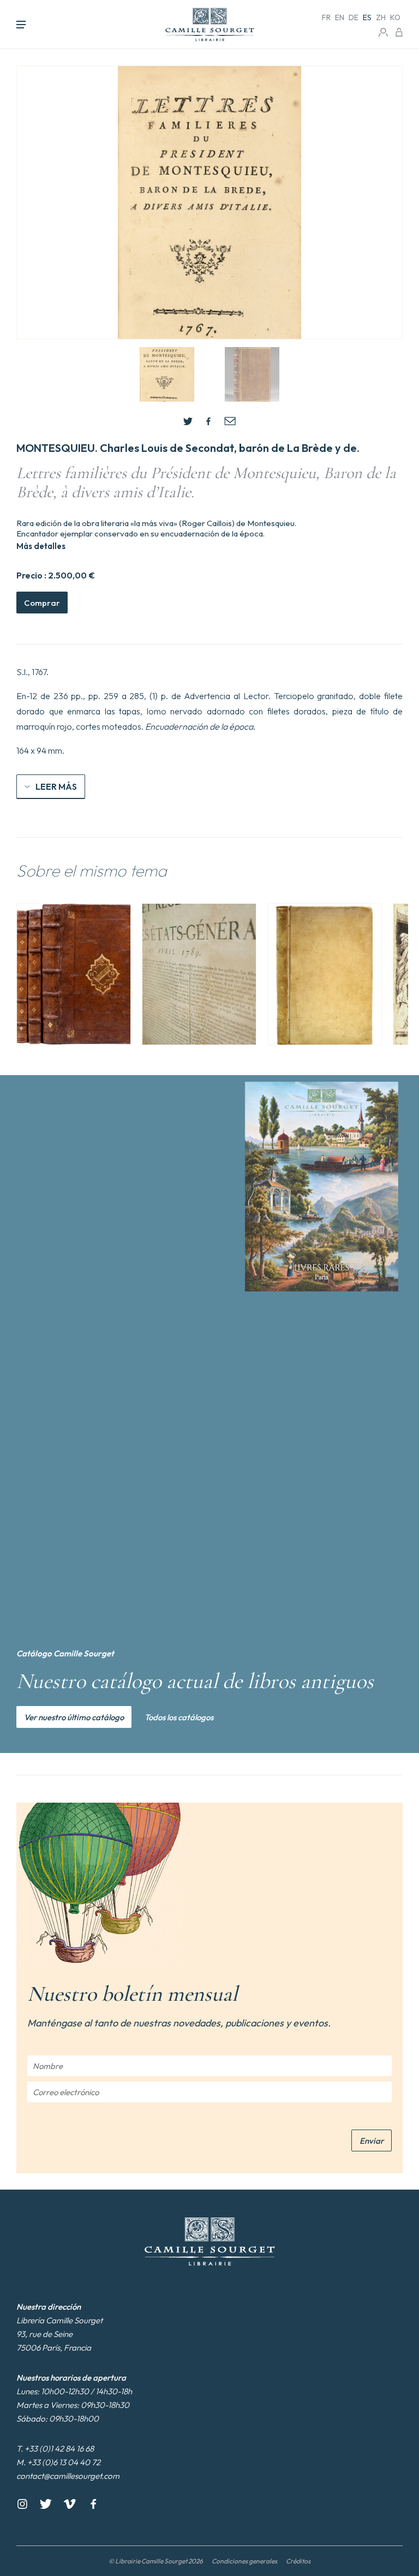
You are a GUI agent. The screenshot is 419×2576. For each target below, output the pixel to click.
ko (395, 17)
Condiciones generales (244, 2561)
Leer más (56, 786)
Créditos (298, 2561)
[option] (74, 974)
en (340, 17)
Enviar (372, 2141)
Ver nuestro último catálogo (74, 1717)
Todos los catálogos (179, 1717)
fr (326, 17)
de (354, 17)
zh (381, 17)
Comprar (42, 603)
